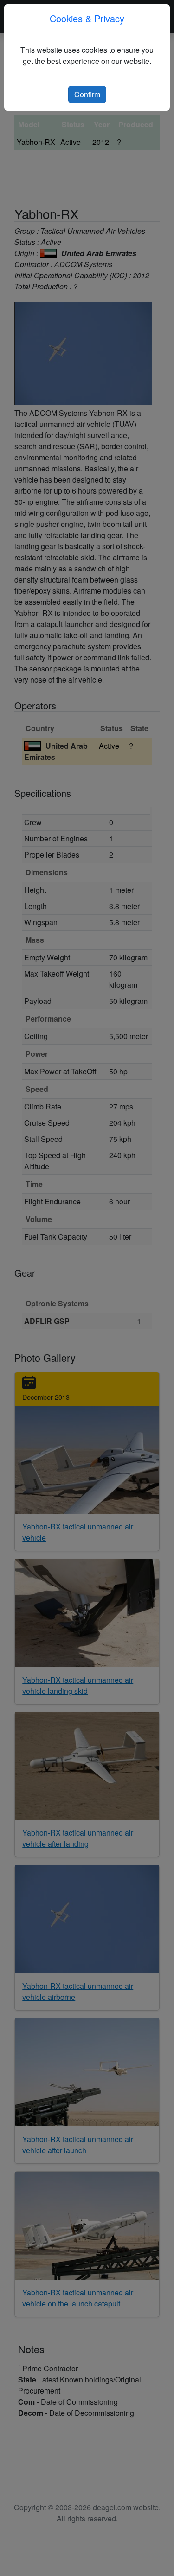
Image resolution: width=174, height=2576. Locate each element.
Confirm (87, 94)
